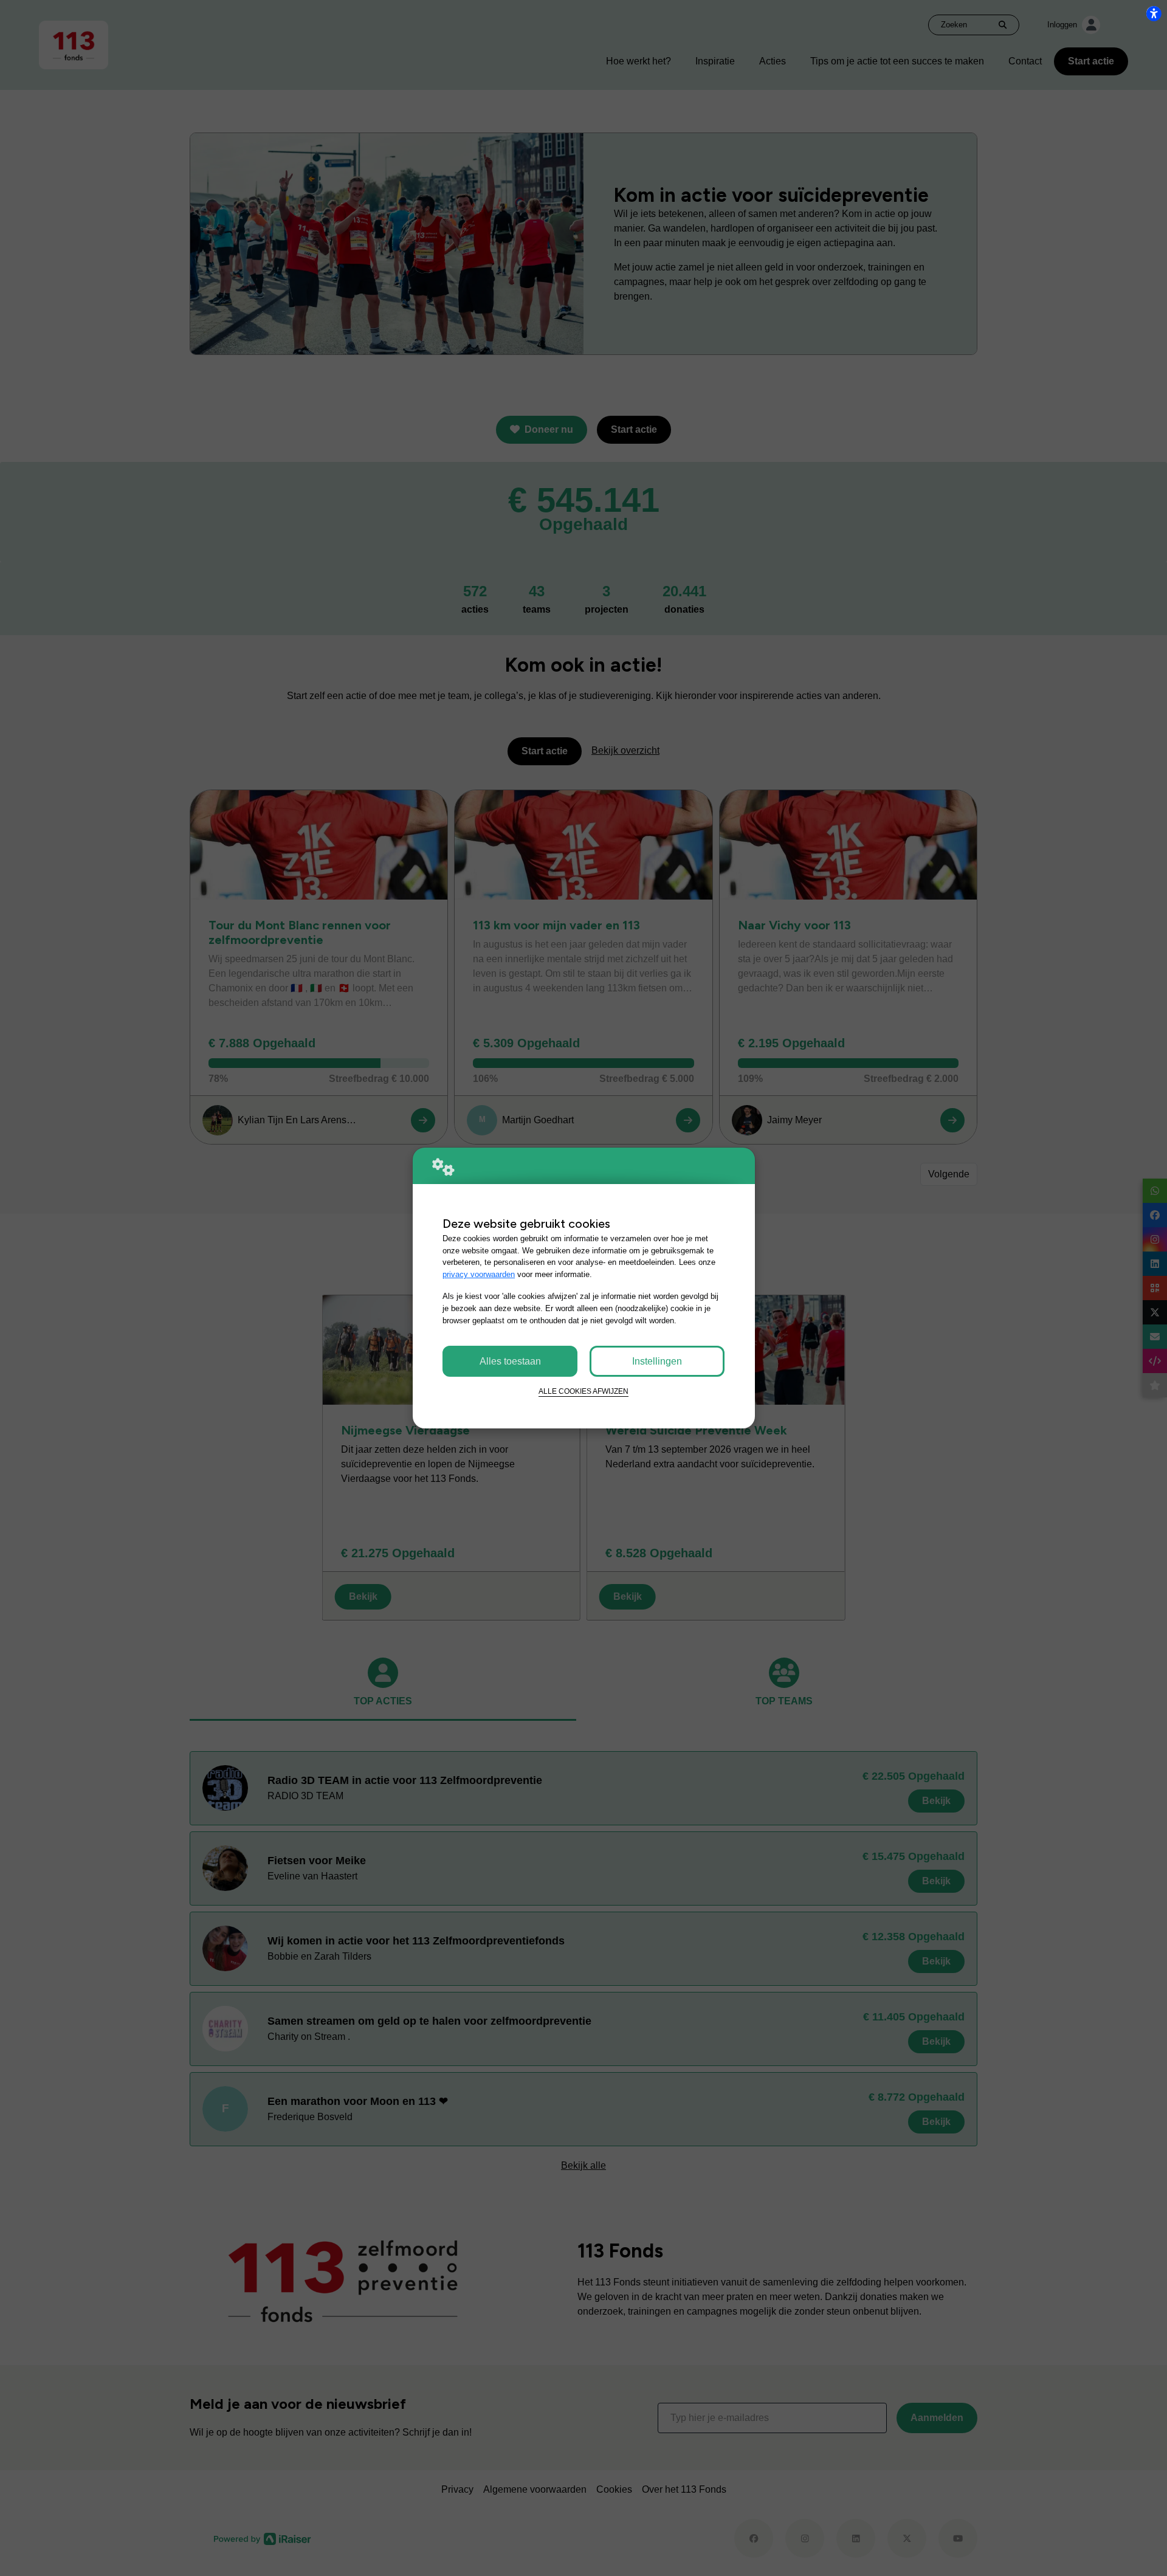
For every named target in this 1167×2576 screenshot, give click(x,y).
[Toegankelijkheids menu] (1154, 13)
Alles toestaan (510, 1361)
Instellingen (657, 1361)
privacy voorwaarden (479, 1274)
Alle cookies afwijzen (583, 1391)
